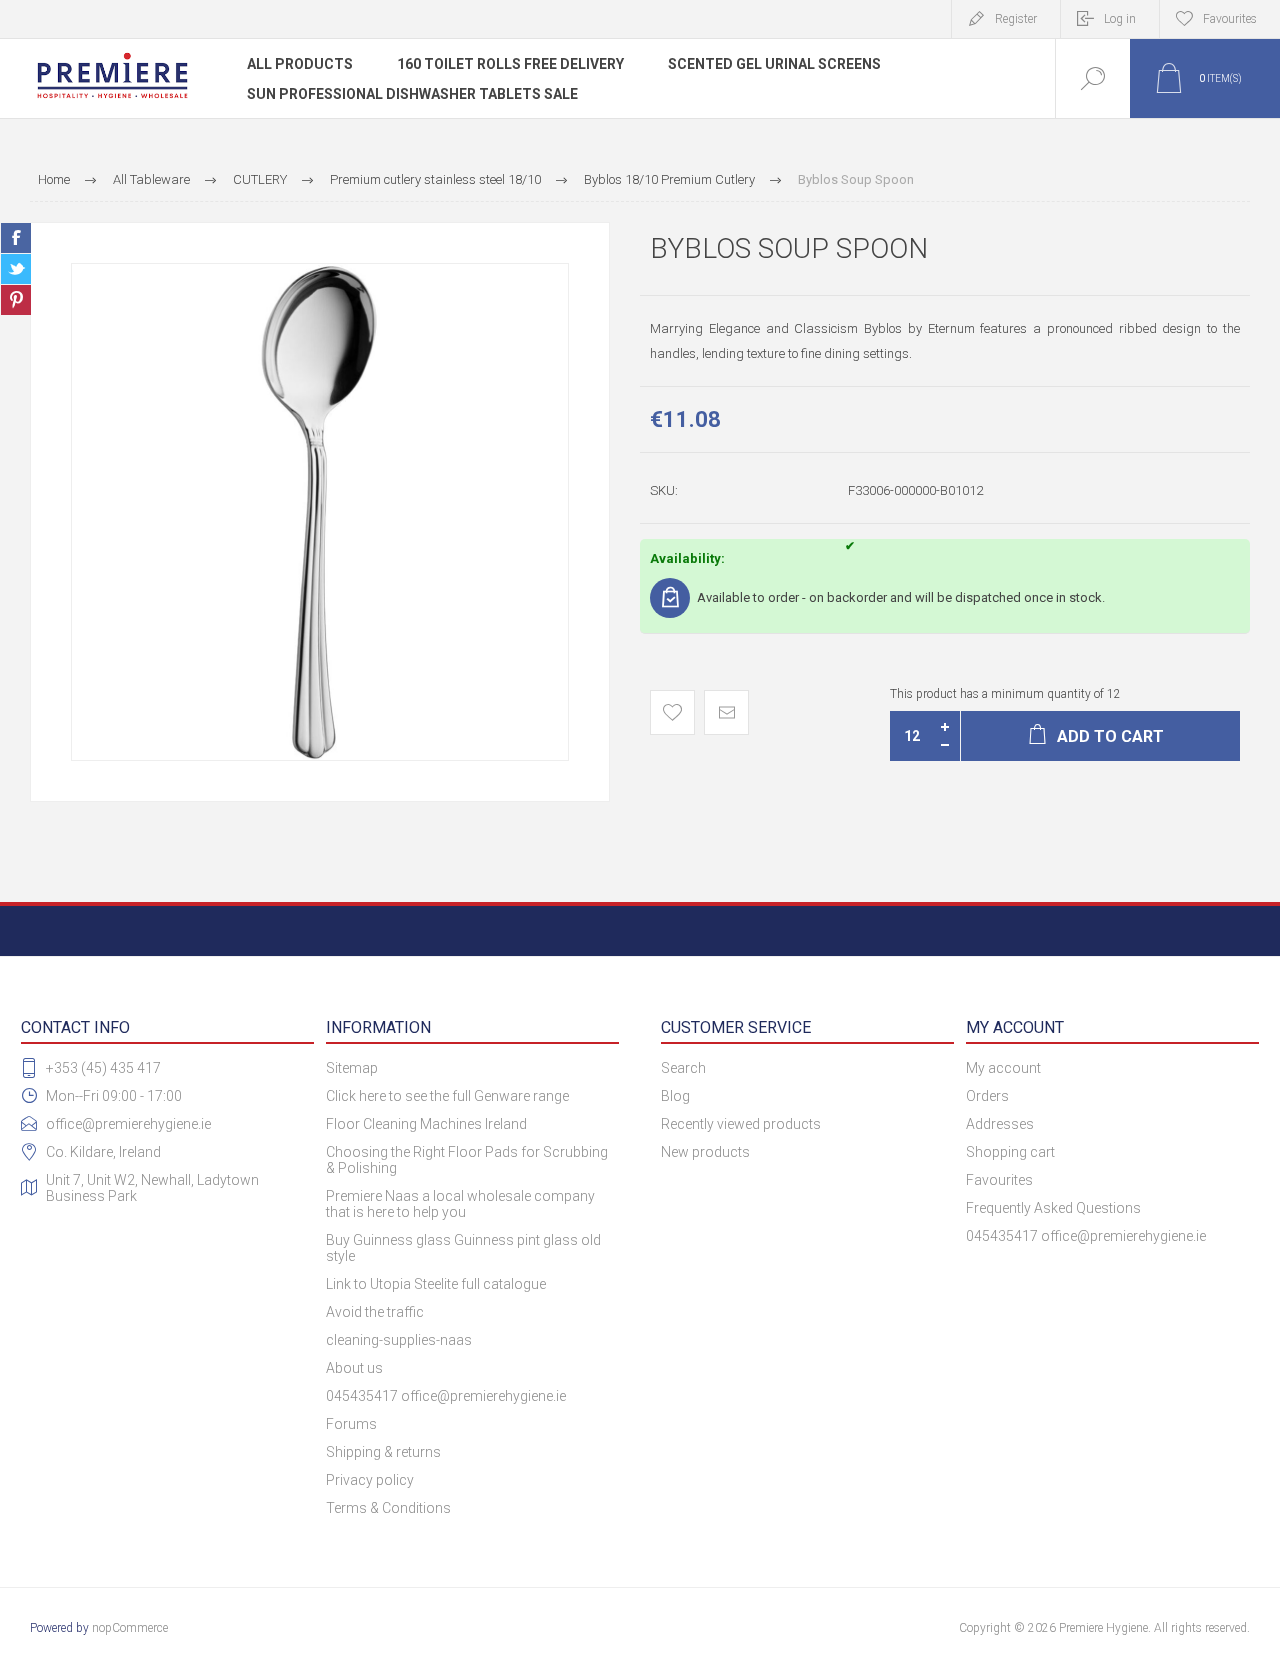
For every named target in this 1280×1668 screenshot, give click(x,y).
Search (683, 1068)
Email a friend (726, 712)
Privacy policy (370, 1480)
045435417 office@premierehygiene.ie (446, 1396)
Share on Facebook (16, 238)
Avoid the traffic (375, 1312)
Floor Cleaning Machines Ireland (426, 1124)
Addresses (1000, 1124)
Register (1016, 19)
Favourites (999, 1180)
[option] (320, 512)
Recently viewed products (741, 1124)
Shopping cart (1010, 1152)
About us (354, 1368)
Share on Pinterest (16, 300)
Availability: (687, 558)
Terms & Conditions (388, 1508)
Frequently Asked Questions (1053, 1208)
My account (1003, 1068)
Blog (675, 1096)
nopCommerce (130, 1628)
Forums (351, 1424)
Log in (1120, 19)
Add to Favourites (672, 712)
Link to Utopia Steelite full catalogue (436, 1284)
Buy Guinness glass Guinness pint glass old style (463, 1248)
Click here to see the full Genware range (447, 1096)
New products (705, 1152)
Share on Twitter (16, 269)
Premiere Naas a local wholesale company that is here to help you (460, 1204)
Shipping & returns (383, 1452)
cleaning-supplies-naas (399, 1340)
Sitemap (352, 1068)
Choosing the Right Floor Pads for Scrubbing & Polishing (467, 1160)
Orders (987, 1096)
